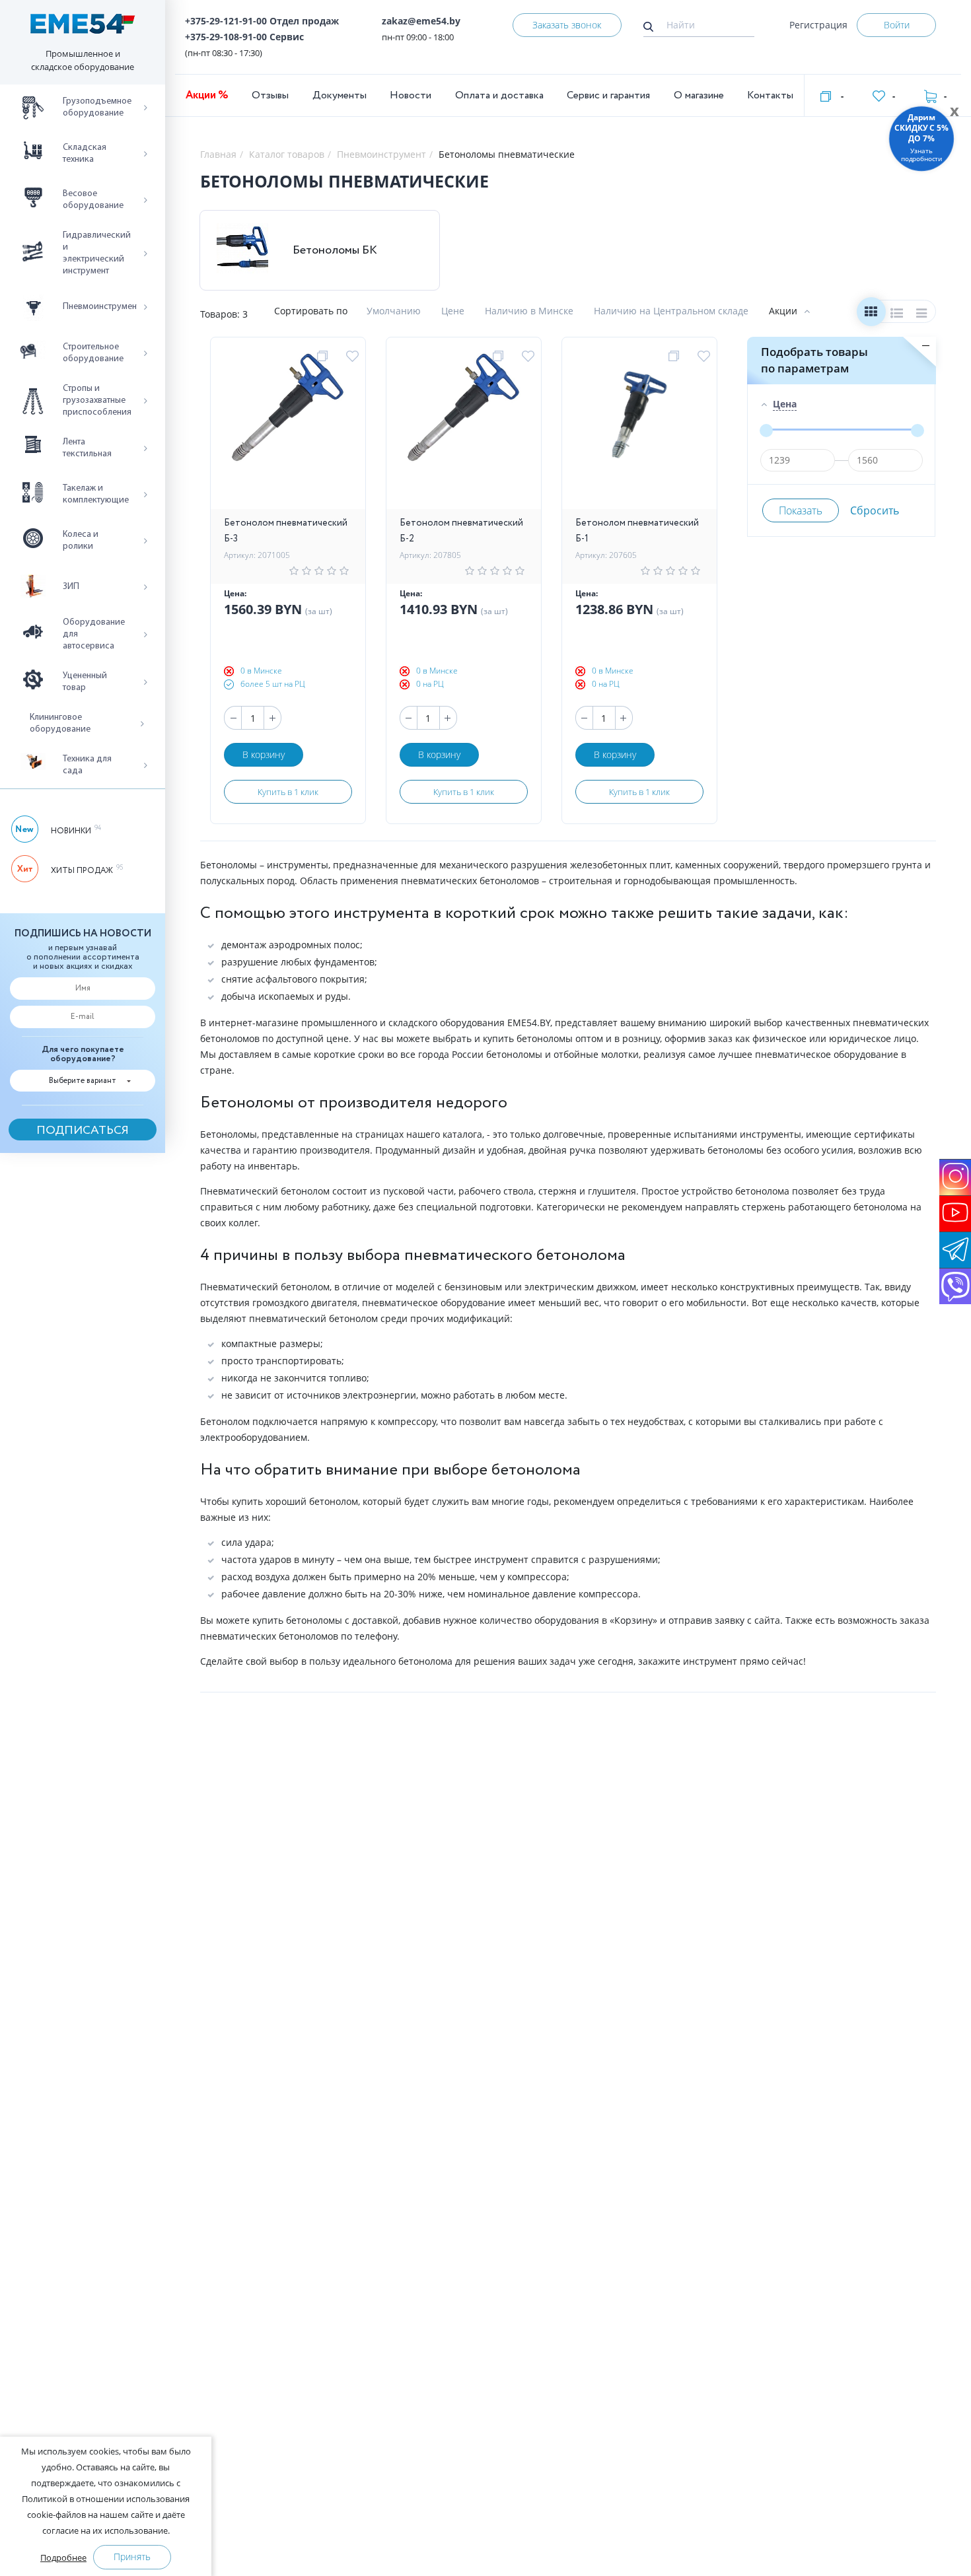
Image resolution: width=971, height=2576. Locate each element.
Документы (340, 95)
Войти (897, 25)
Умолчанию (394, 311)
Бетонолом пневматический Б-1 (637, 531)
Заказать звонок (567, 25)
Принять (132, 2557)
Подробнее (63, 2558)
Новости (411, 95)
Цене (453, 311)
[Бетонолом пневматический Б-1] (639, 430)
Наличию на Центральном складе (671, 311)
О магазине (699, 95)
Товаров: (220, 314)
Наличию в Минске (529, 311)
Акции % (207, 95)
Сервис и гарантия (608, 95)
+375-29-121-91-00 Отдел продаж (262, 21)
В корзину (264, 754)
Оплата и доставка (499, 95)
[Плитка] (871, 315)
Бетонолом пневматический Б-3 (286, 531)
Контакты (770, 95)
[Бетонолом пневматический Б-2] (464, 430)
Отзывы (270, 95)
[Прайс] (922, 315)
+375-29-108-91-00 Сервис (244, 37)
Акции (783, 311)
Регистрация (818, 25)
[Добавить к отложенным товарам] (354, 357)
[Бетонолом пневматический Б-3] (288, 430)
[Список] (897, 315)
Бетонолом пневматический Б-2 (461, 531)
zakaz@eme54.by (421, 21)
